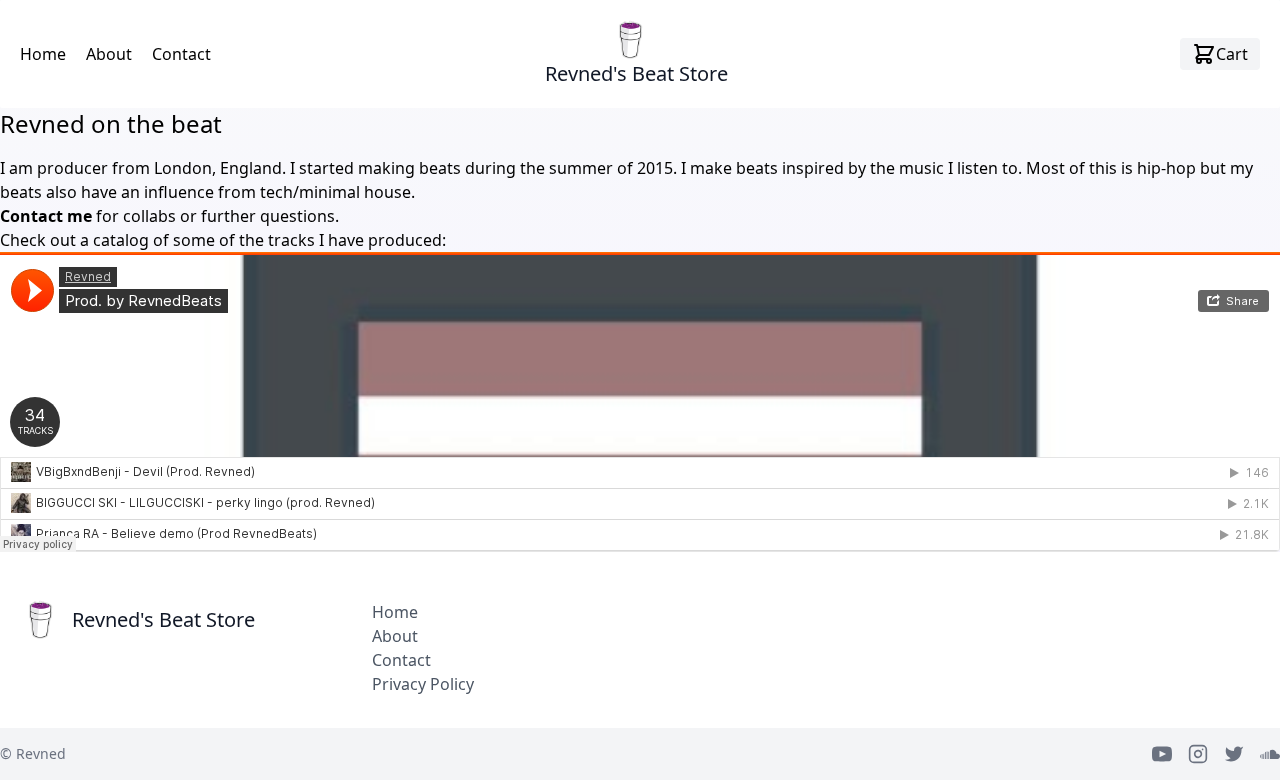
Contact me (46, 216)
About (109, 54)
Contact (181, 54)
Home (43, 54)
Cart (1232, 54)
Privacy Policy (423, 684)
